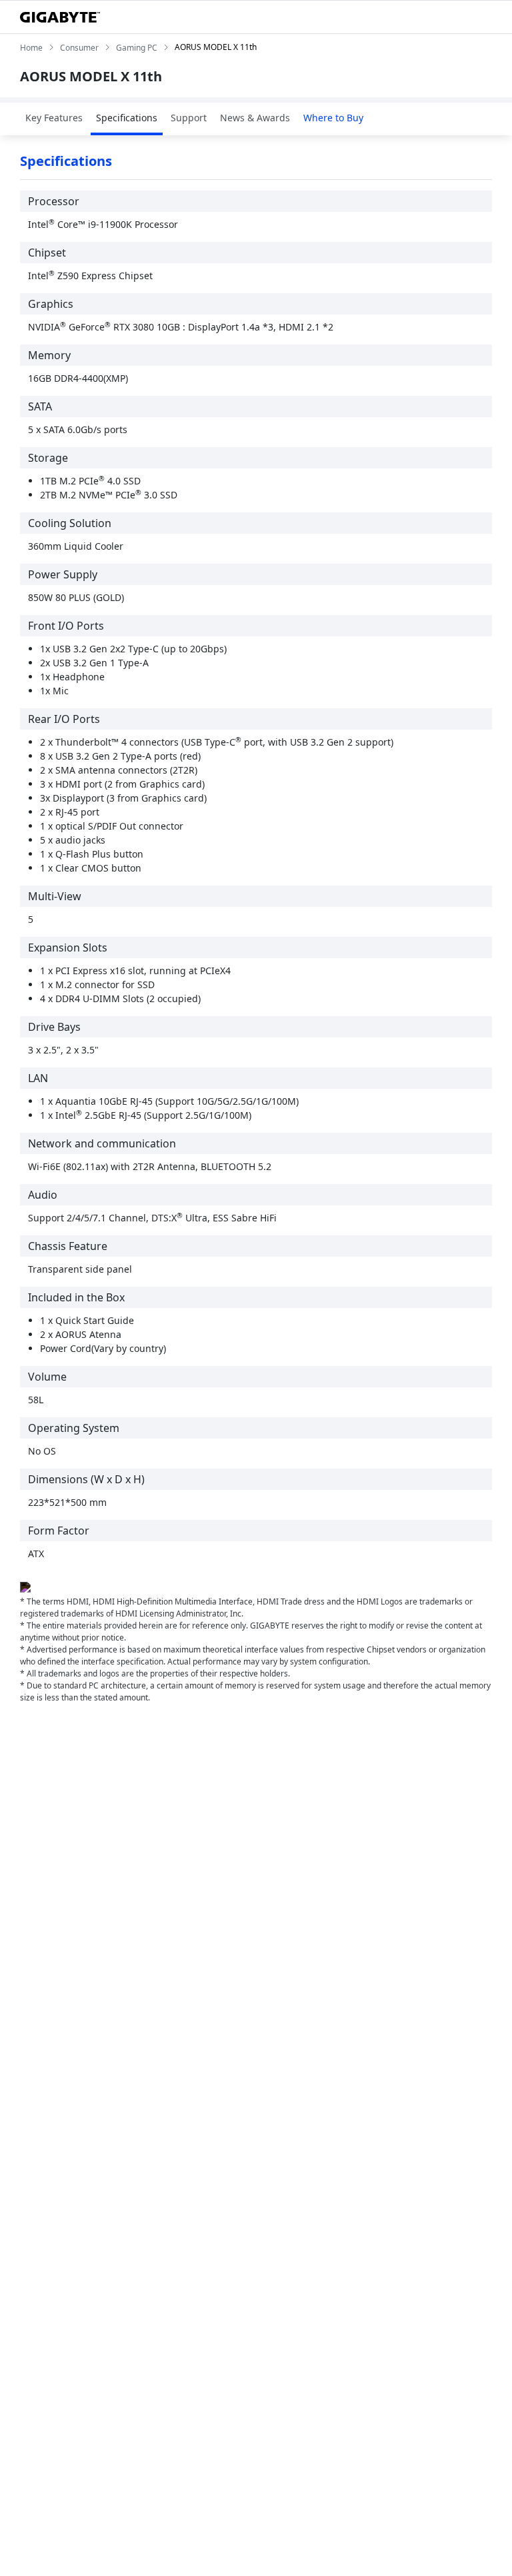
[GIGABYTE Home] (60, 17)
